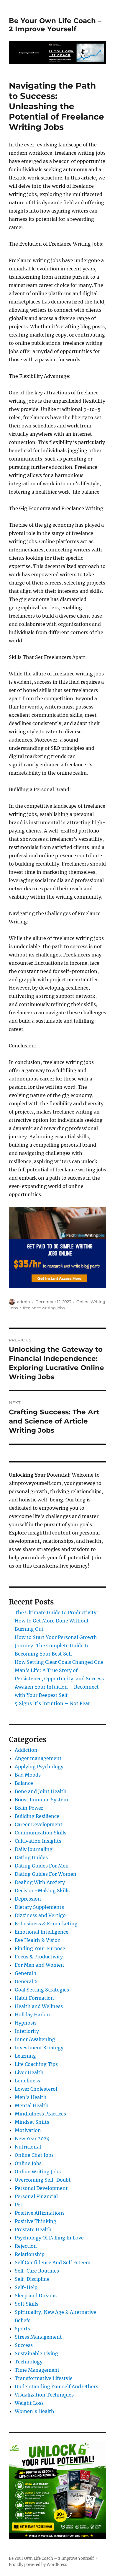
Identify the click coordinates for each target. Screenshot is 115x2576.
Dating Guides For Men (42, 1866)
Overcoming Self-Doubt (43, 2180)
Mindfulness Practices (40, 2114)
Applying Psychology (39, 1767)
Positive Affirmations (40, 2213)
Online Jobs (28, 2163)
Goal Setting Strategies (42, 1990)
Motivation (28, 2130)
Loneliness (27, 2081)
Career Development (39, 1824)
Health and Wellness (39, 2006)
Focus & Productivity (39, 1957)
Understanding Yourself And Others (56, 2386)
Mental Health (32, 2105)
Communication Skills (41, 1833)
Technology (29, 2362)
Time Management (37, 2370)
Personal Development (41, 2188)
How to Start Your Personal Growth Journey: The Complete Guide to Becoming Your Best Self (56, 1645)
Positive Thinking (36, 2221)
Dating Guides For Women (46, 1874)
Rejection (26, 2246)
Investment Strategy (39, 2048)
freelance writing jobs (44, 1308)
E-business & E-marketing (46, 1924)
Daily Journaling (34, 1849)
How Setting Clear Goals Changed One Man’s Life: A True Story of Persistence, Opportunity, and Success (59, 1670)
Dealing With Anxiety (40, 1882)
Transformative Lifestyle (44, 2378)
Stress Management (38, 2337)
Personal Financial (36, 2196)
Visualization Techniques (44, 2395)
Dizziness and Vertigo (40, 1915)
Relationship (30, 2254)
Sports (22, 2329)
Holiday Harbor (33, 2015)
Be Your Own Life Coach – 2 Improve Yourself (55, 25)
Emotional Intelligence (42, 1932)
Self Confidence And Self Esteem (53, 2262)
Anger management (38, 1758)
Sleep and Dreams (36, 2296)
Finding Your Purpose (40, 1948)
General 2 (26, 1981)
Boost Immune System (41, 1800)
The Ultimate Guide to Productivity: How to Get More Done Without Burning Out (56, 1621)
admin (24, 1302)
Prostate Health (33, 2229)
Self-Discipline (32, 2279)
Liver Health (29, 2072)
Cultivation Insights (38, 1841)
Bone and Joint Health (41, 1791)
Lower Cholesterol (36, 2089)
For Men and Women (39, 1965)
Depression (28, 1899)
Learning (25, 2056)
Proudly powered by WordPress (38, 2565)
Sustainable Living (36, 2353)
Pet (19, 2205)
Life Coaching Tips (36, 2064)
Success (24, 2345)
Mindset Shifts (32, 2122)
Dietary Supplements (39, 1907)
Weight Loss (29, 2403)
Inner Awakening (35, 2039)
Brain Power (29, 1808)
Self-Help (26, 2287)
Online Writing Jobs (38, 2172)
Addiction (26, 1750)
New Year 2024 (32, 2138)
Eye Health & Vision (38, 1940)
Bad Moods (28, 1775)
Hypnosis (26, 2023)
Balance (24, 1783)
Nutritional (28, 2147)
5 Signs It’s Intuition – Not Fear (52, 1703)
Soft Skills (27, 2304)
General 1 (26, 1973)
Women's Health (34, 2411)
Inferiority (27, 2031)
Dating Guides (31, 1857)
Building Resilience (37, 1816)
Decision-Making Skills (42, 1891)
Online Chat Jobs (34, 2155)
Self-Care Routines (37, 2271)
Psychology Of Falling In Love (49, 2238)
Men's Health (31, 2097)
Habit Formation (34, 1998)
